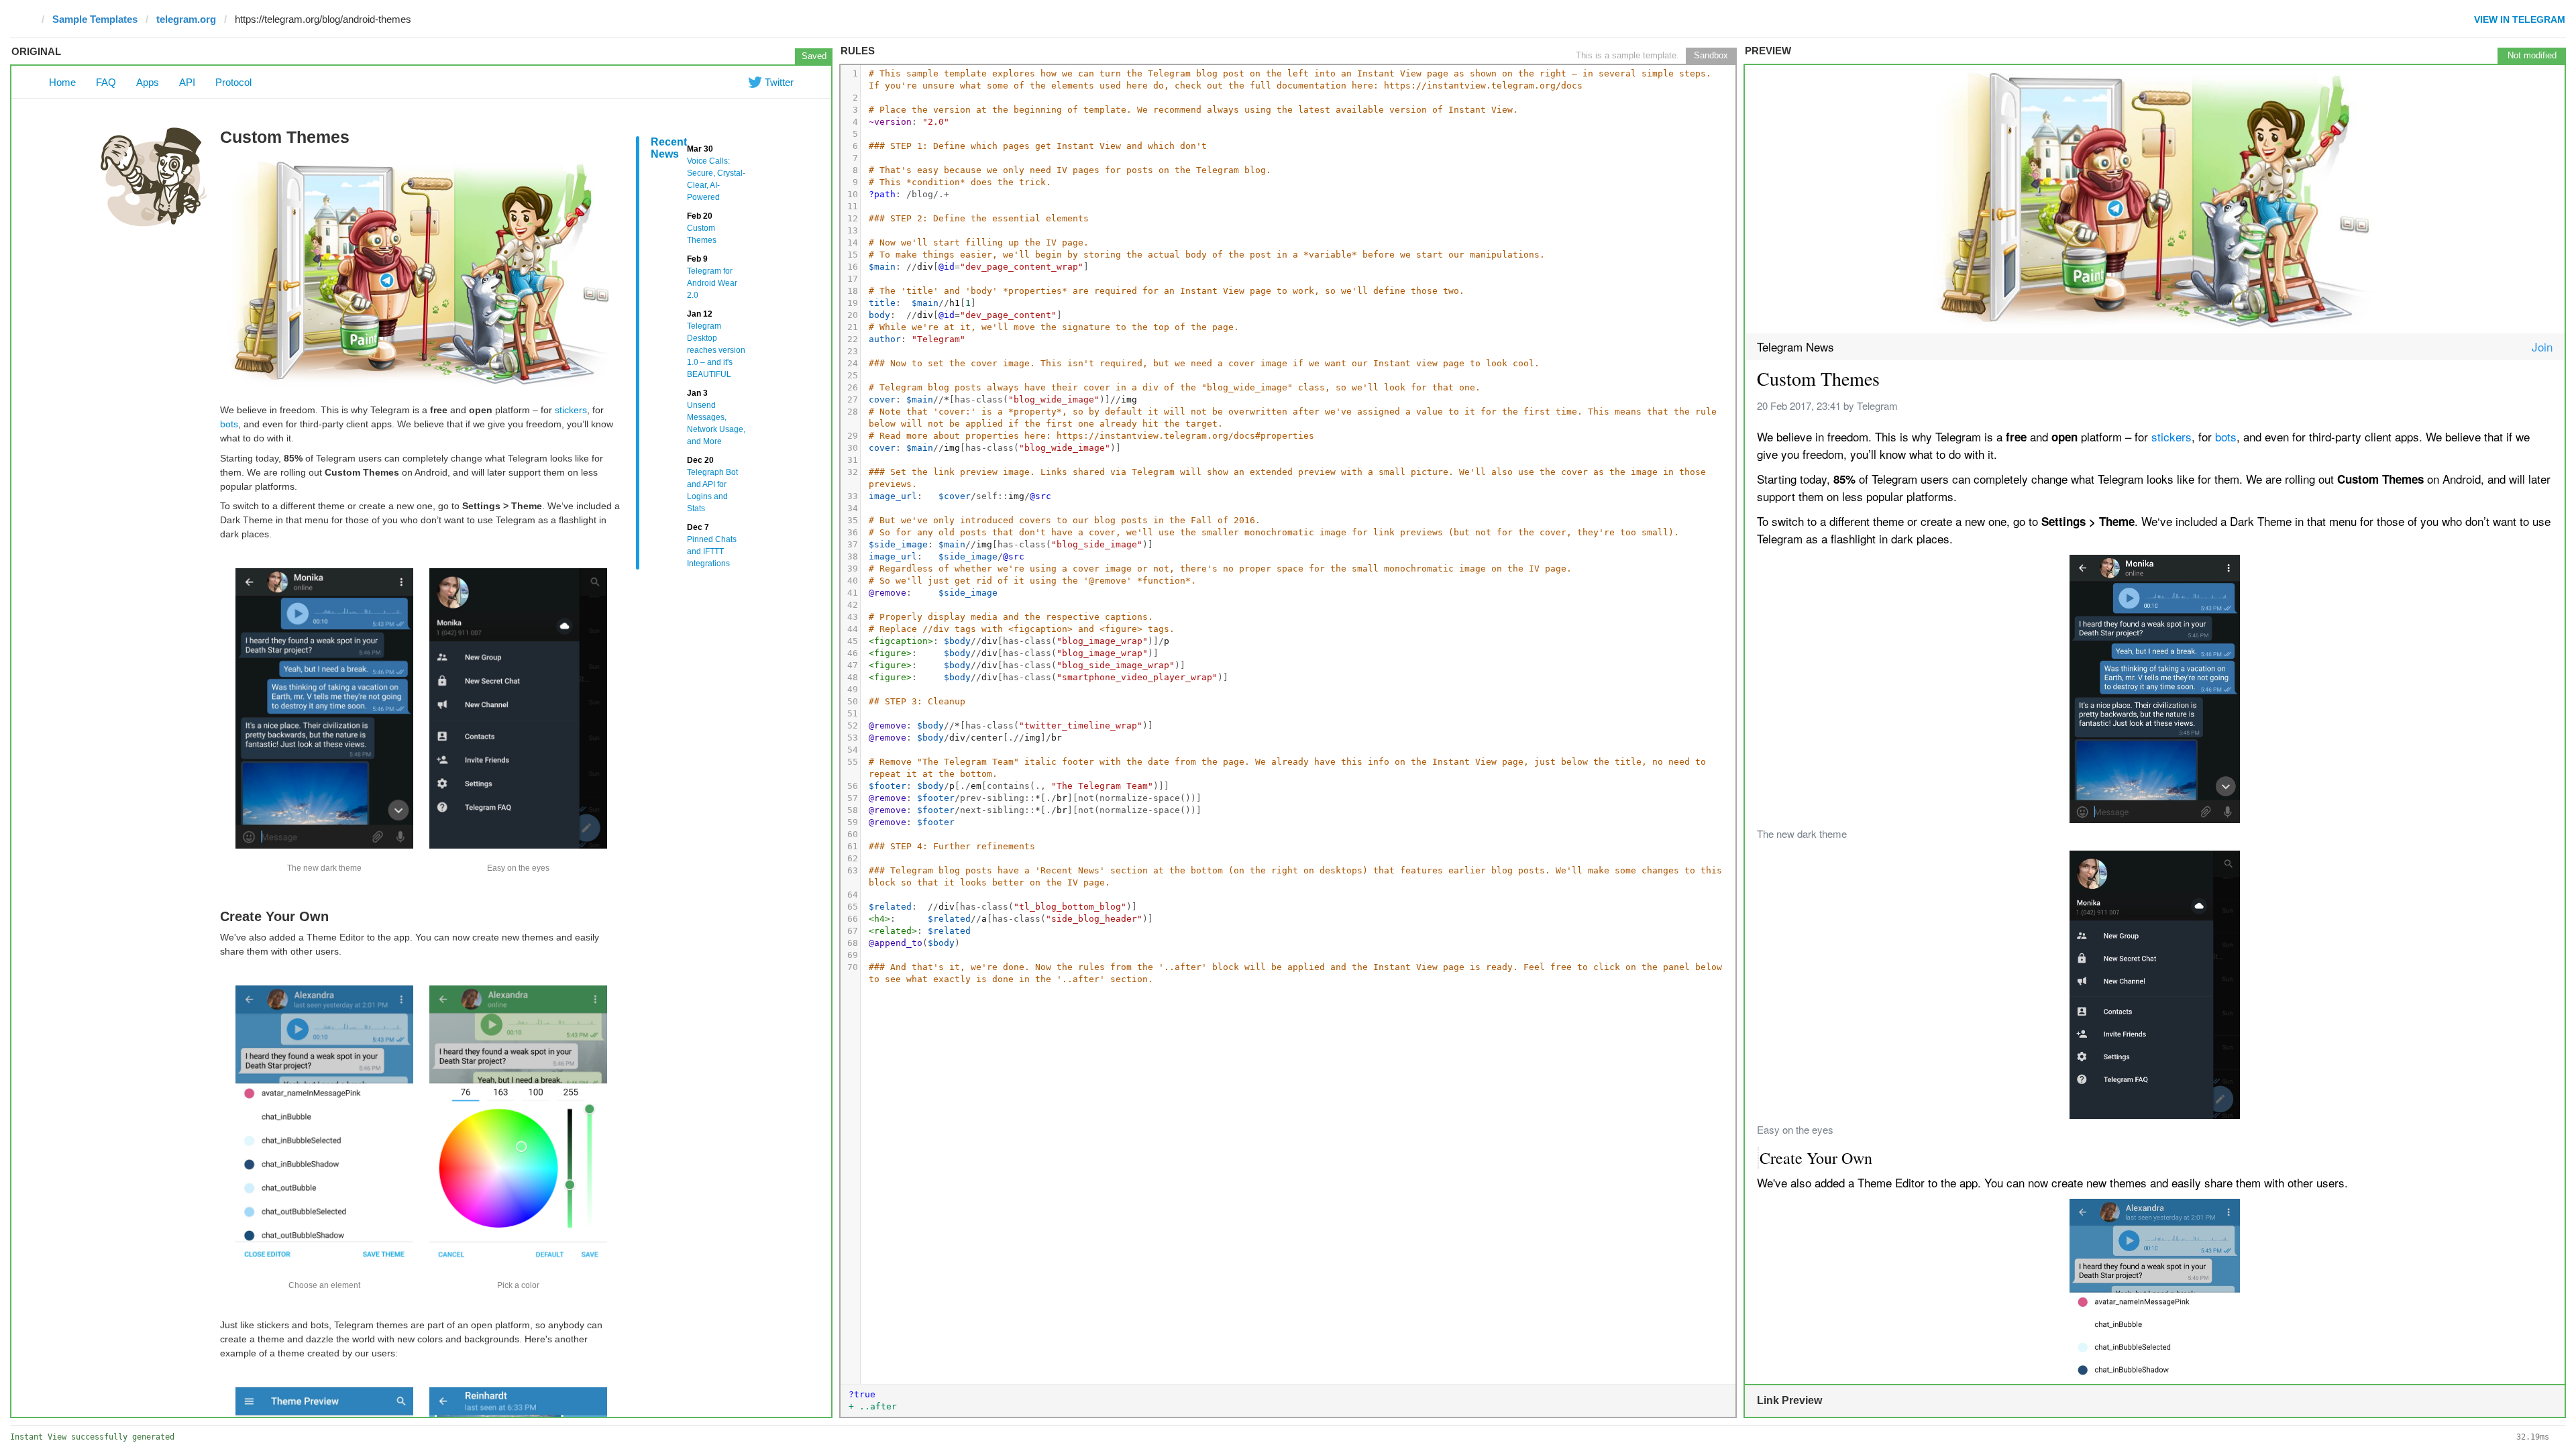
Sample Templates (95, 19)
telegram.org (186, 19)
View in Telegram (2520, 19)
